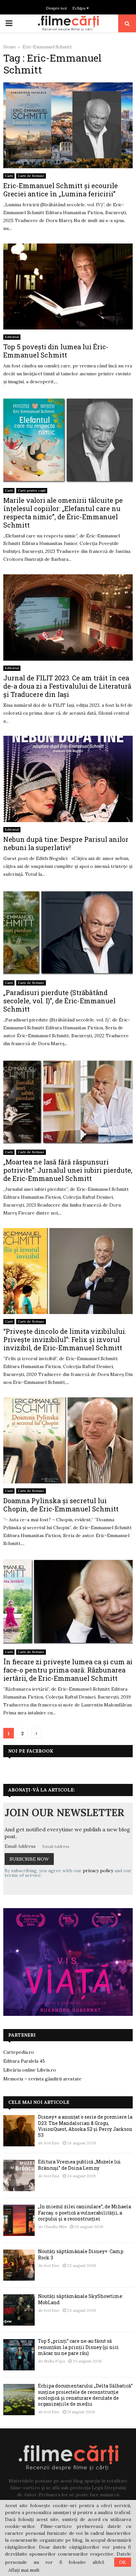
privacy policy (98, 1871)
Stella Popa (54, 2361)
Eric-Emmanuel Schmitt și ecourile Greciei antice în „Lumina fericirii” (61, 190)
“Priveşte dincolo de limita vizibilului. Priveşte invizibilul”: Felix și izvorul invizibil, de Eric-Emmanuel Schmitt (65, 1339)
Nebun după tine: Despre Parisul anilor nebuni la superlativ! (66, 843)
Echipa (79, 8)
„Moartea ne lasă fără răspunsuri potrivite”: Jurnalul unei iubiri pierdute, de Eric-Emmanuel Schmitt (68, 1170)
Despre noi (56, 8)
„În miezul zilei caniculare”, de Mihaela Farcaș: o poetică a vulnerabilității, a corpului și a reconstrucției (85, 2212)
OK (123, 2562)
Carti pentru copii (32, 490)
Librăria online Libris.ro (30, 2070)
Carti (9, 176)
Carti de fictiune (31, 176)
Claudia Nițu (55, 2227)
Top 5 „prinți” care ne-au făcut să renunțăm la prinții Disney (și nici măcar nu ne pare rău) (78, 2347)
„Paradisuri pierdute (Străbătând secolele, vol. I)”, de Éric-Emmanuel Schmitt (59, 1001)
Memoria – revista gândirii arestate (42, 2079)
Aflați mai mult (24, 2570)
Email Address (20, 1846)
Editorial (12, 337)
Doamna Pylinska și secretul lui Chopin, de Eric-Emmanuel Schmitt (61, 1505)
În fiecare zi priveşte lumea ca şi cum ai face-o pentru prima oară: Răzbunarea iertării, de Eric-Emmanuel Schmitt (68, 1670)
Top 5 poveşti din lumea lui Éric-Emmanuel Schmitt (56, 351)
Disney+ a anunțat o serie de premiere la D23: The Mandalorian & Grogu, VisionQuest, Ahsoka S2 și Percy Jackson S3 (85, 2126)
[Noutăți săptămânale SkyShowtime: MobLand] (19, 2310)
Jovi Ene (52, 2143)
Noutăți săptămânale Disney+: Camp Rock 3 (81, 2254)
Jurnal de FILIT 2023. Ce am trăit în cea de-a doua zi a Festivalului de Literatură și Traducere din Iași (67, 686)
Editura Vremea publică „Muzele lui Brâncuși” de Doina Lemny (79, 2165)
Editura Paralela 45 (24, 2061)
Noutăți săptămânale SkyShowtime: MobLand (81, 2299)
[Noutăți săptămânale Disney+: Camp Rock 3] (19, 2265)
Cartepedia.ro (19, 2052)
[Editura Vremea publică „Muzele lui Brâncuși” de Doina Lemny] (19, 2175)
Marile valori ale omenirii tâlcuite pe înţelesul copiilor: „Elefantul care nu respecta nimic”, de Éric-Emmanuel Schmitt (63, 513)
